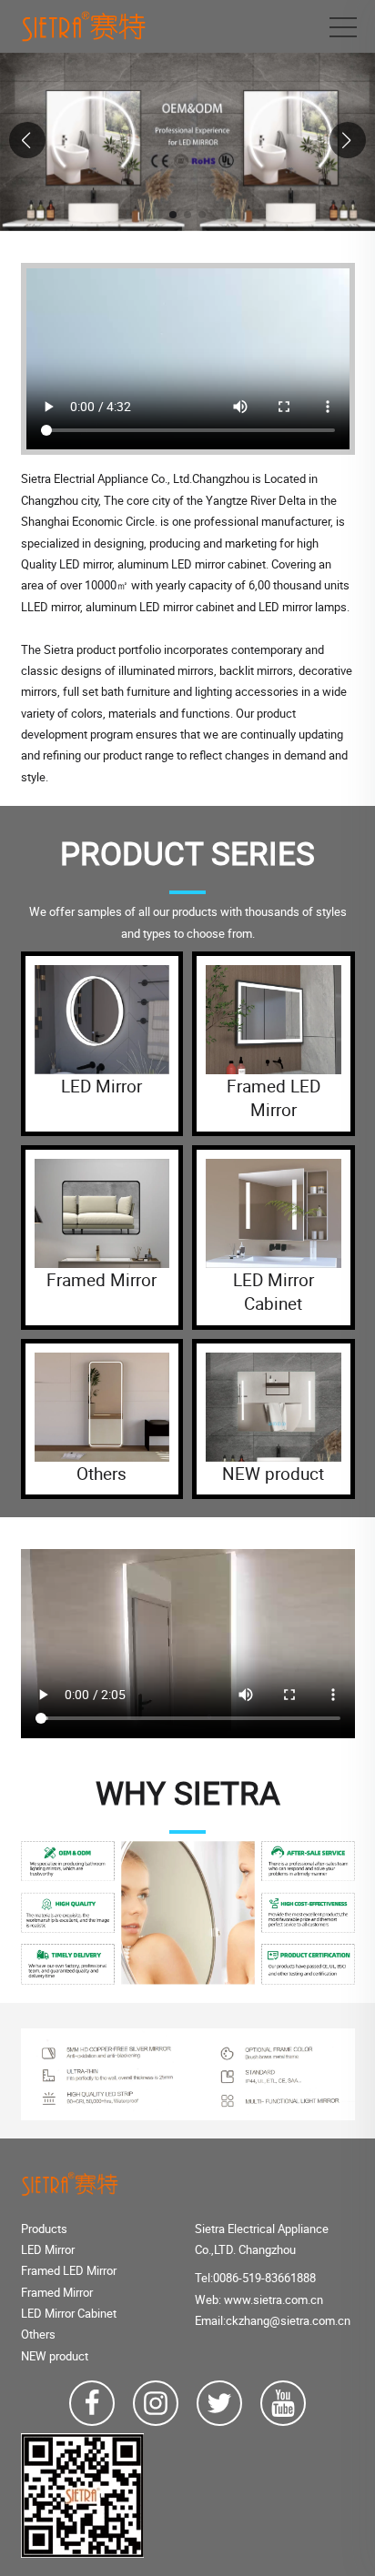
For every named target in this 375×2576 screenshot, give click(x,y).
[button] (173, 215)
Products (44, 2229)
